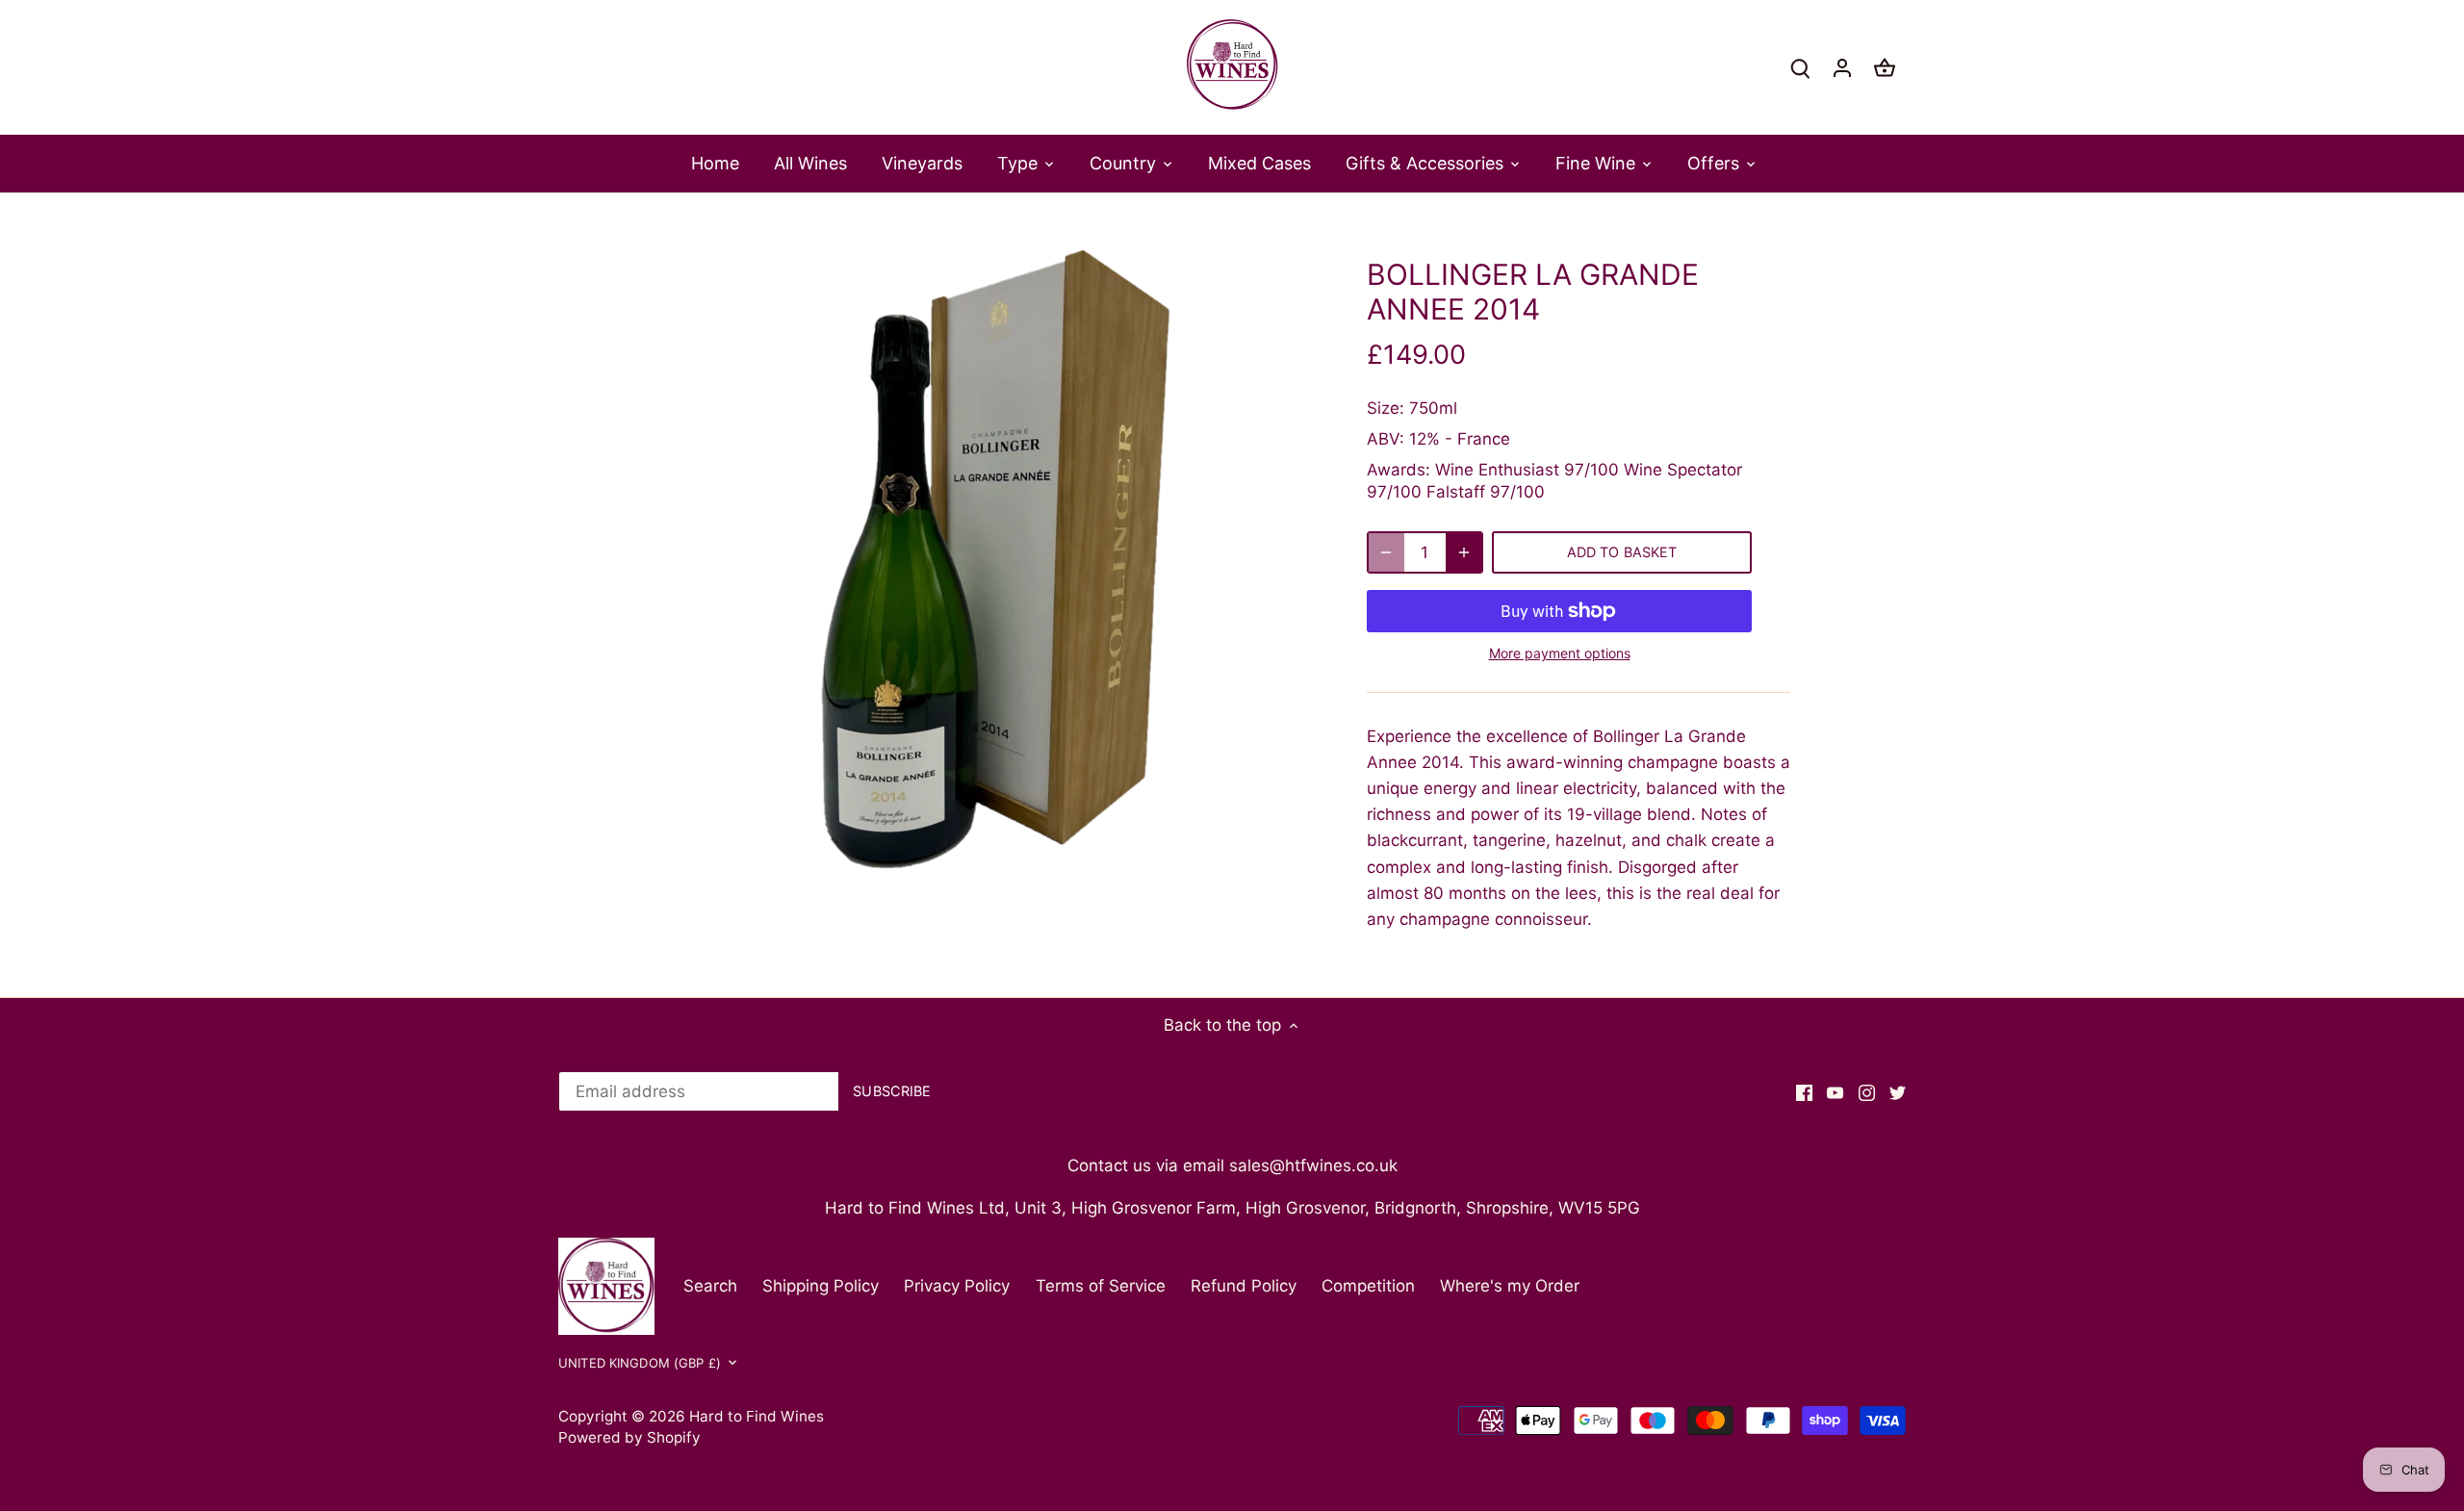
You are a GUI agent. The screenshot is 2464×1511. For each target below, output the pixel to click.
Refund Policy (1244, 1286)
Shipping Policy (821, 1286)
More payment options (1560, 653)
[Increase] (1464, 552)
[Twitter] (1898, 1092)
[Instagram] (1867, 1092)
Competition (1368, 1286)
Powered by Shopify (629, 1437)
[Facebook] (1804, 1092)
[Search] (1800, 68)
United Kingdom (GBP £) (640, 1363)
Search (710, 1286)
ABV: (1386, 439)
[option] (997, 560)
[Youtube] (1835, 1092)
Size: (1386, 408)
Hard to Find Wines (757, 1416)
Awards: (1399, 470)
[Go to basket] (1885, 68)
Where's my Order (1510, 1286)
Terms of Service (1101, 1286)
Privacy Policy (957, 1286)
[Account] (1842, 68)
